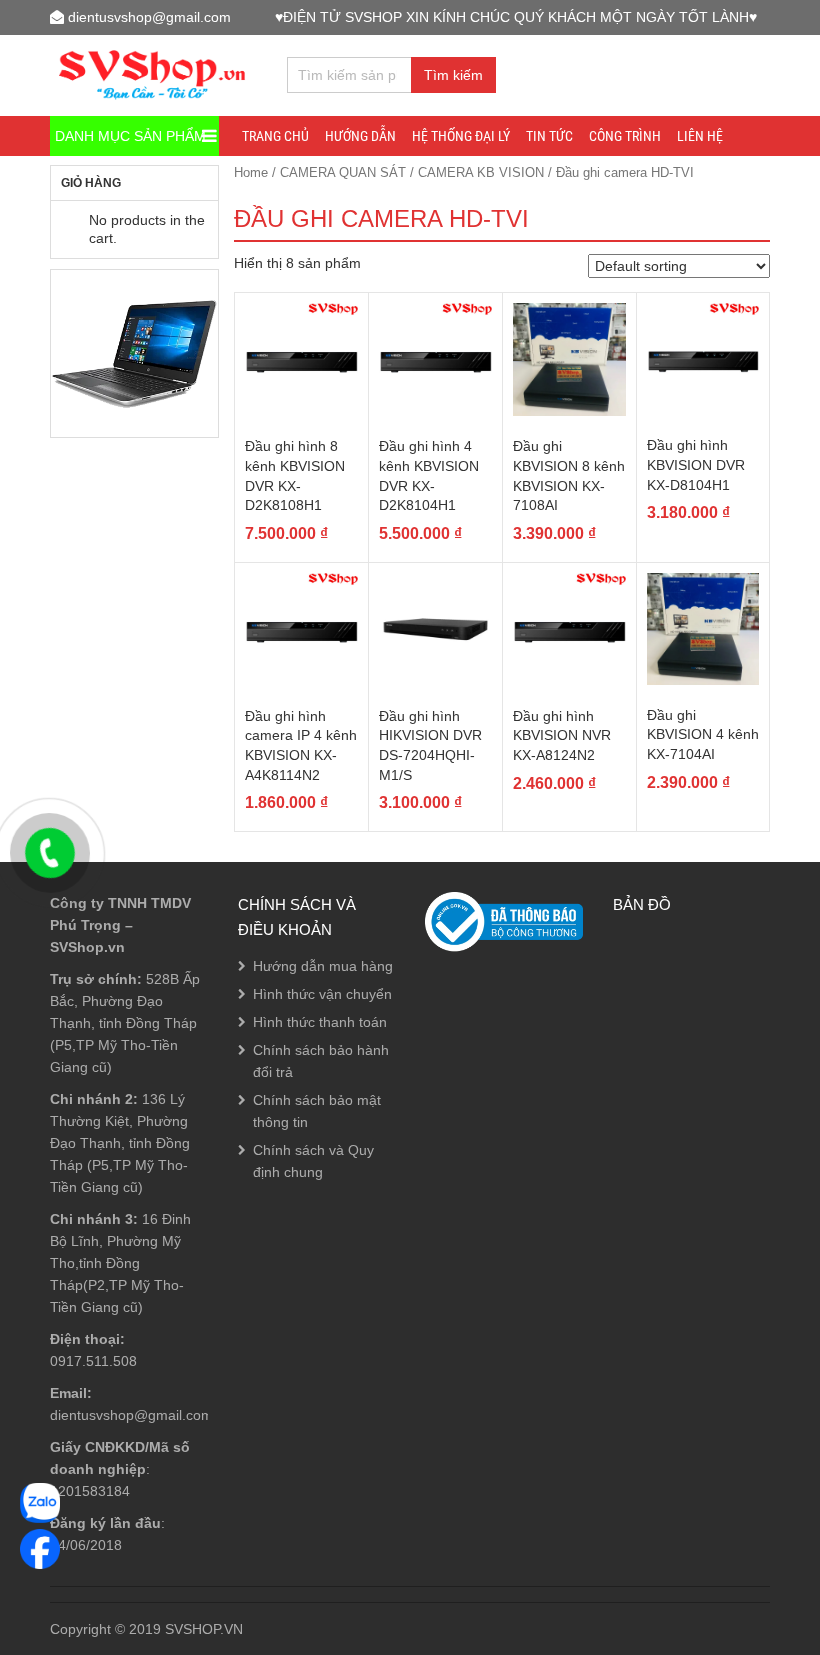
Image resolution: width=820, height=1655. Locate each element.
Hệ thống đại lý (461, 136)
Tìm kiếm (453, 75)
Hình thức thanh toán (320, 1022)
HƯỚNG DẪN (360, 136)
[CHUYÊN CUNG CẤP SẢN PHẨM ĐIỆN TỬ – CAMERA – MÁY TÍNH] (153, 72)
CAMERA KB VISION (481, 172)
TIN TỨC (549, 136)
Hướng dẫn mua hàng (323, 966)
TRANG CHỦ (275, 136)
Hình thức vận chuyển (322, 994)
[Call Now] (50, 853)
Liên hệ (700, 136)
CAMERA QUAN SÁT (343, 172)
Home (251, 172)
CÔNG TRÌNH (625, 136)
